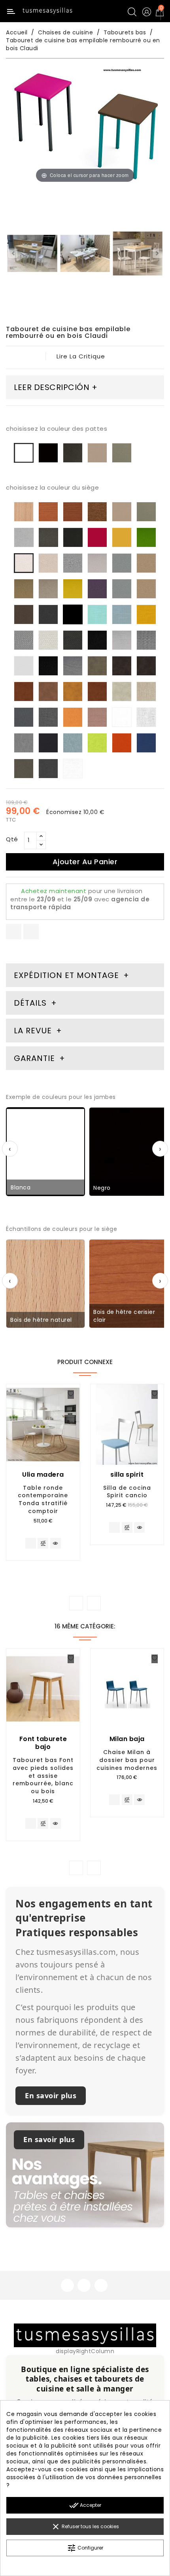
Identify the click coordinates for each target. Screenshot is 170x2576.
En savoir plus (51, 2095)
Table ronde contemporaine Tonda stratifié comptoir (43, 1499)
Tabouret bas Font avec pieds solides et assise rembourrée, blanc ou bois (43, 1776)
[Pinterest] (31, 932)
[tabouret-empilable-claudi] (32, 255)
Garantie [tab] (36, 1058)
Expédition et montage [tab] (66, 975)
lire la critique (81, 356)
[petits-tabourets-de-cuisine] (85, 255)
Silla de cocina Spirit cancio (127, 1492)
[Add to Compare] (43, 1544)
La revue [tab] (34, 1031)
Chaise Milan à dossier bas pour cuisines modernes (127, 1760)
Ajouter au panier (85, 862)
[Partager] (14, 932)
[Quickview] (56, 1543)
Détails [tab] (30, 1003)
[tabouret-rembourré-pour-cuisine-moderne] (138, 255)
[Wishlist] (71, 1394)
